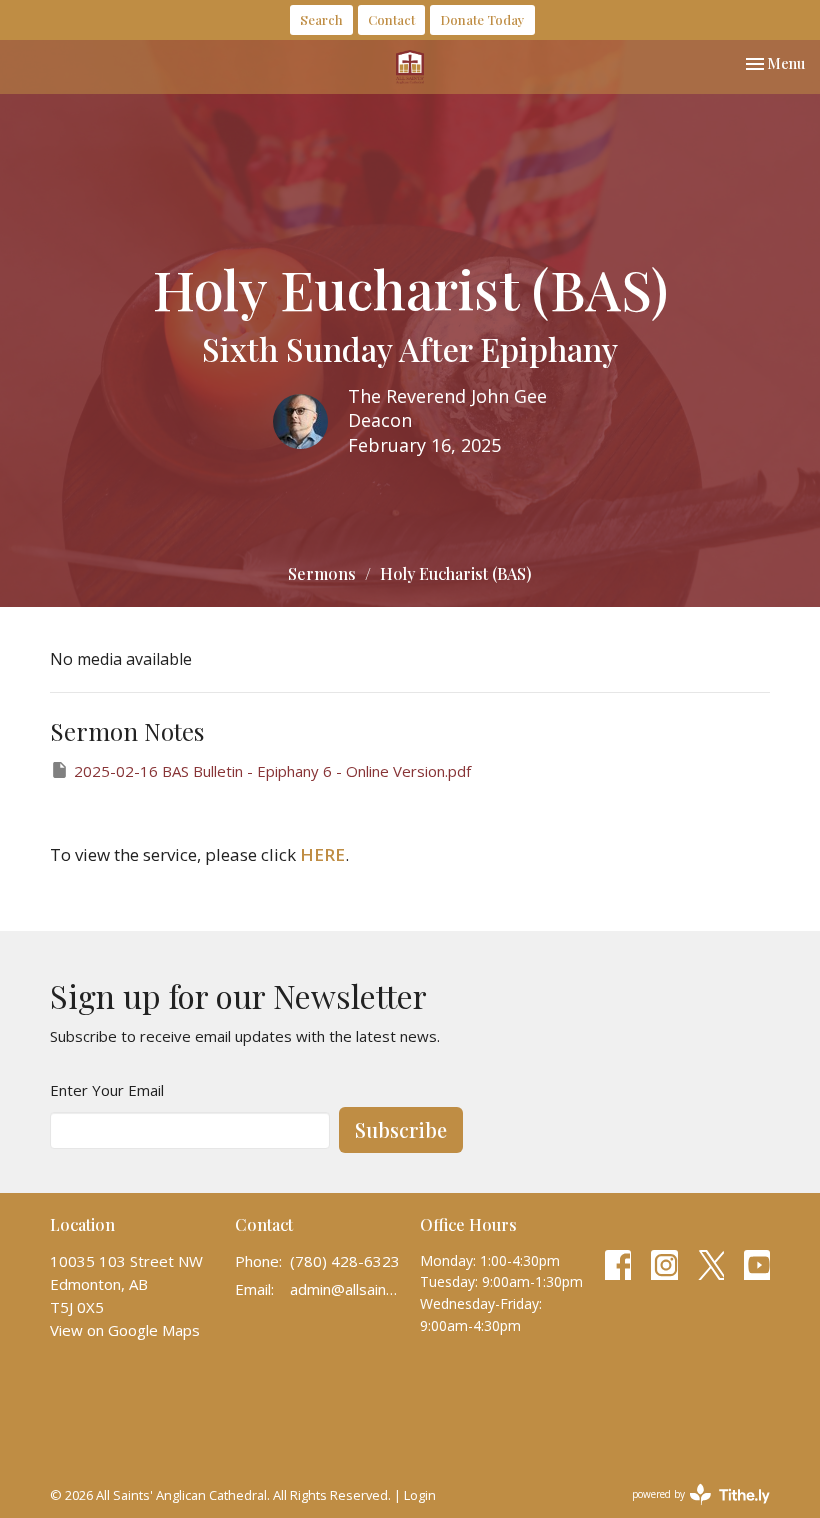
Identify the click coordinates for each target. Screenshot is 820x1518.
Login (420, 1495)
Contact (391, 19)
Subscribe (401, 1129)
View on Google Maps (125, 1330)
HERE (322, 854)
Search (321, 19)
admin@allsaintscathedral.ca (345, 1289)
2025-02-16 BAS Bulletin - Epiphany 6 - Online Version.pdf (272, 771)
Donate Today (482, 19)
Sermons (322, 573)
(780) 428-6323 (345, 1261)
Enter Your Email (107, 1090)
